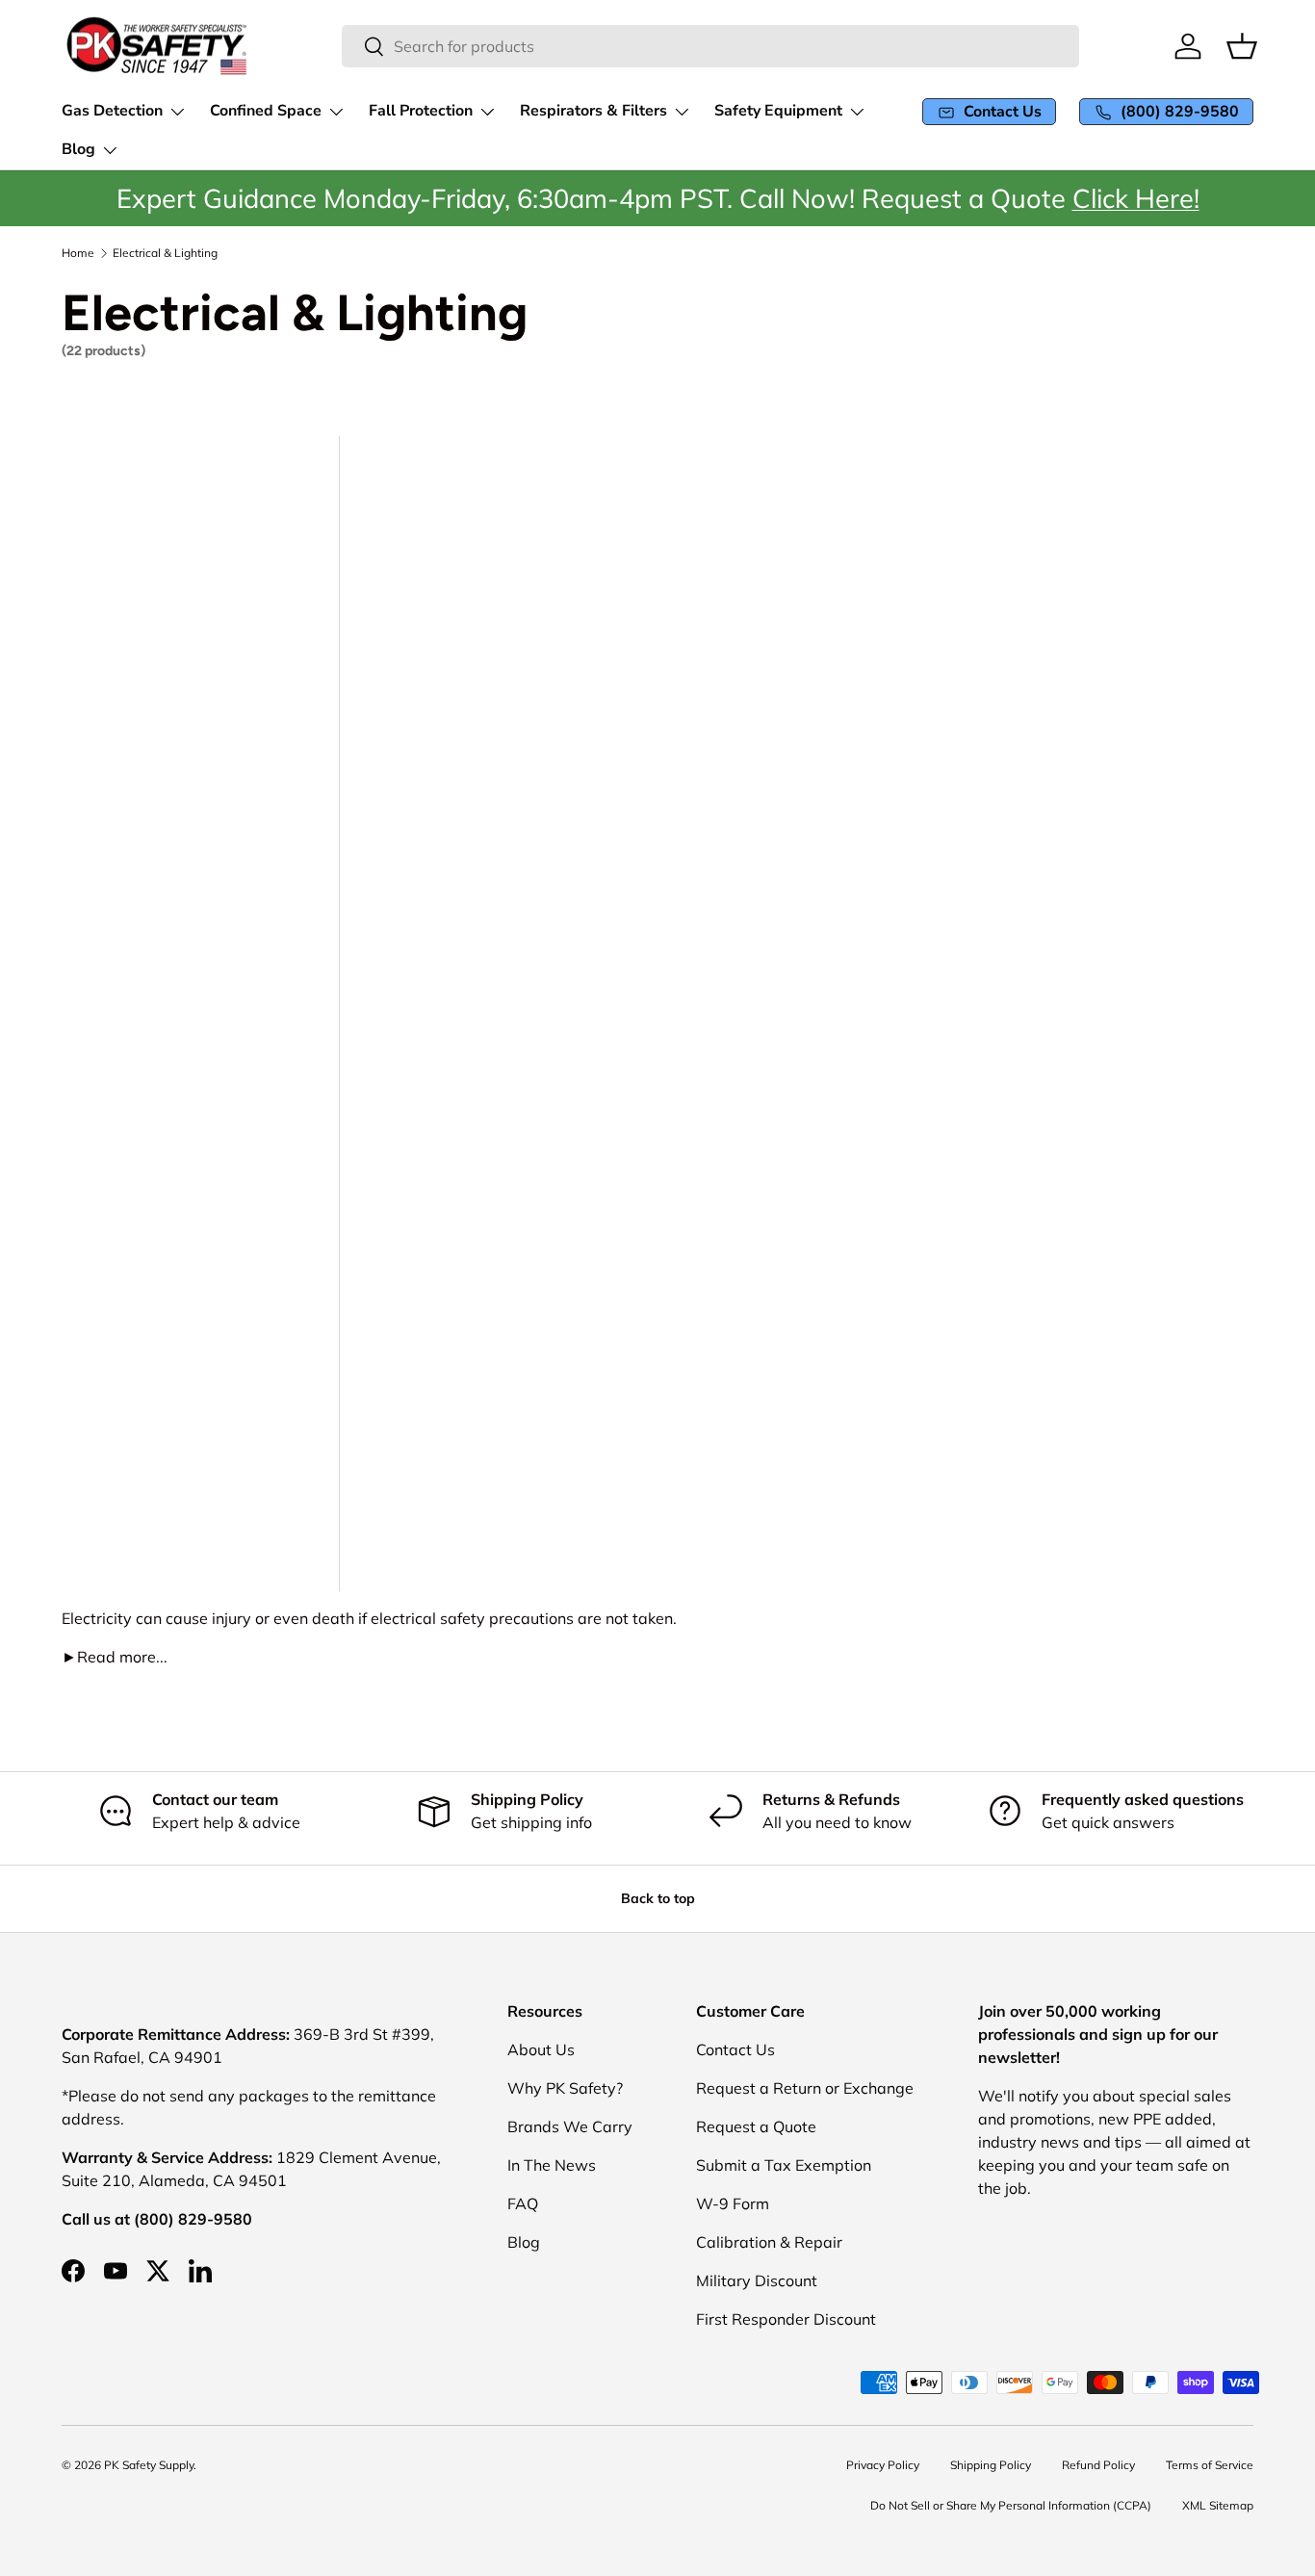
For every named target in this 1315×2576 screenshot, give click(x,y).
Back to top (658, 1898)
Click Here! (1136, 198)
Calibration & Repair (769, 2242)
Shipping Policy (991, 2465)
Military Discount (757, 2280)
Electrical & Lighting (165, 253)
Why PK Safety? (565, 2088)
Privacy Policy (883, 2465)
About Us (541, 2049)
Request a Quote (756, 2126)
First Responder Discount (786, 2319)
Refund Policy (1098, 2465)
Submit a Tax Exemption (784, 2165)
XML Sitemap (1218, 2505)
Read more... (115, 1657)
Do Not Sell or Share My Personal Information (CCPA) (1011, 2505)
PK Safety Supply (149, 2465)
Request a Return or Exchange (805, 2088)
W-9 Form (733, 2203)
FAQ (523, 2203)
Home (78, 253)
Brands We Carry (570, 2126)
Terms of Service (1210, 2465)
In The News (552, 2165)
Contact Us (735, 2049)
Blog (524, 2242)
